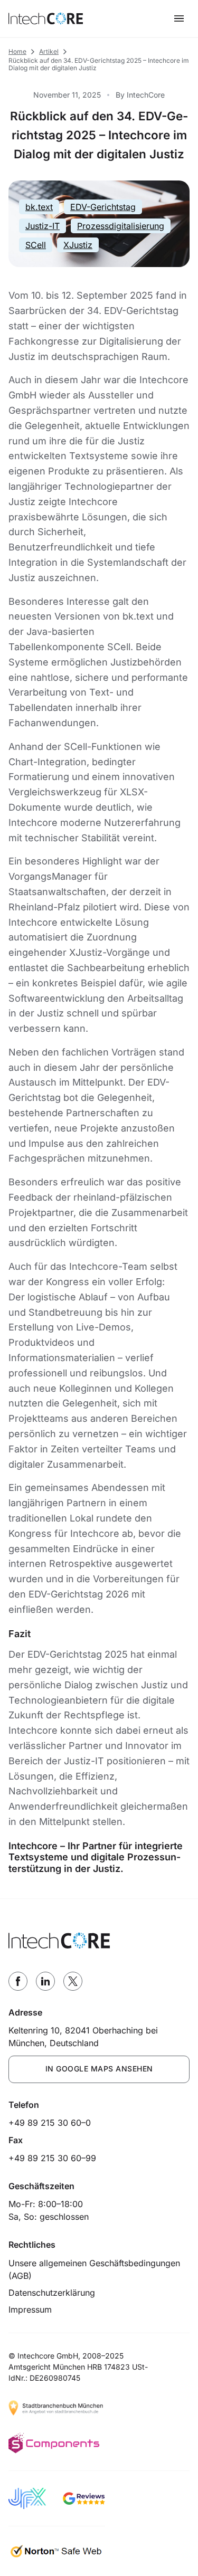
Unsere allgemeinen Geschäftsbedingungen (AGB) (94, 2269)
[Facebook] (18, 1981)
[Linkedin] (45, 1981)
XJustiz (78, 245)
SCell (36, 245)
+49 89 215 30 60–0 (50, 2123)
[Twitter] (73, 1981)
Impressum (30, 2309)
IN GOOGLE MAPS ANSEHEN (99, 2069)
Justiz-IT (43, 226)
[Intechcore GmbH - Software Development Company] (46, 18)
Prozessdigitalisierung (121, 226)
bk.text (39, 207)
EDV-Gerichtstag (103, 207)
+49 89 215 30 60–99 (52, 2158)
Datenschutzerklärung (52, 2293)
